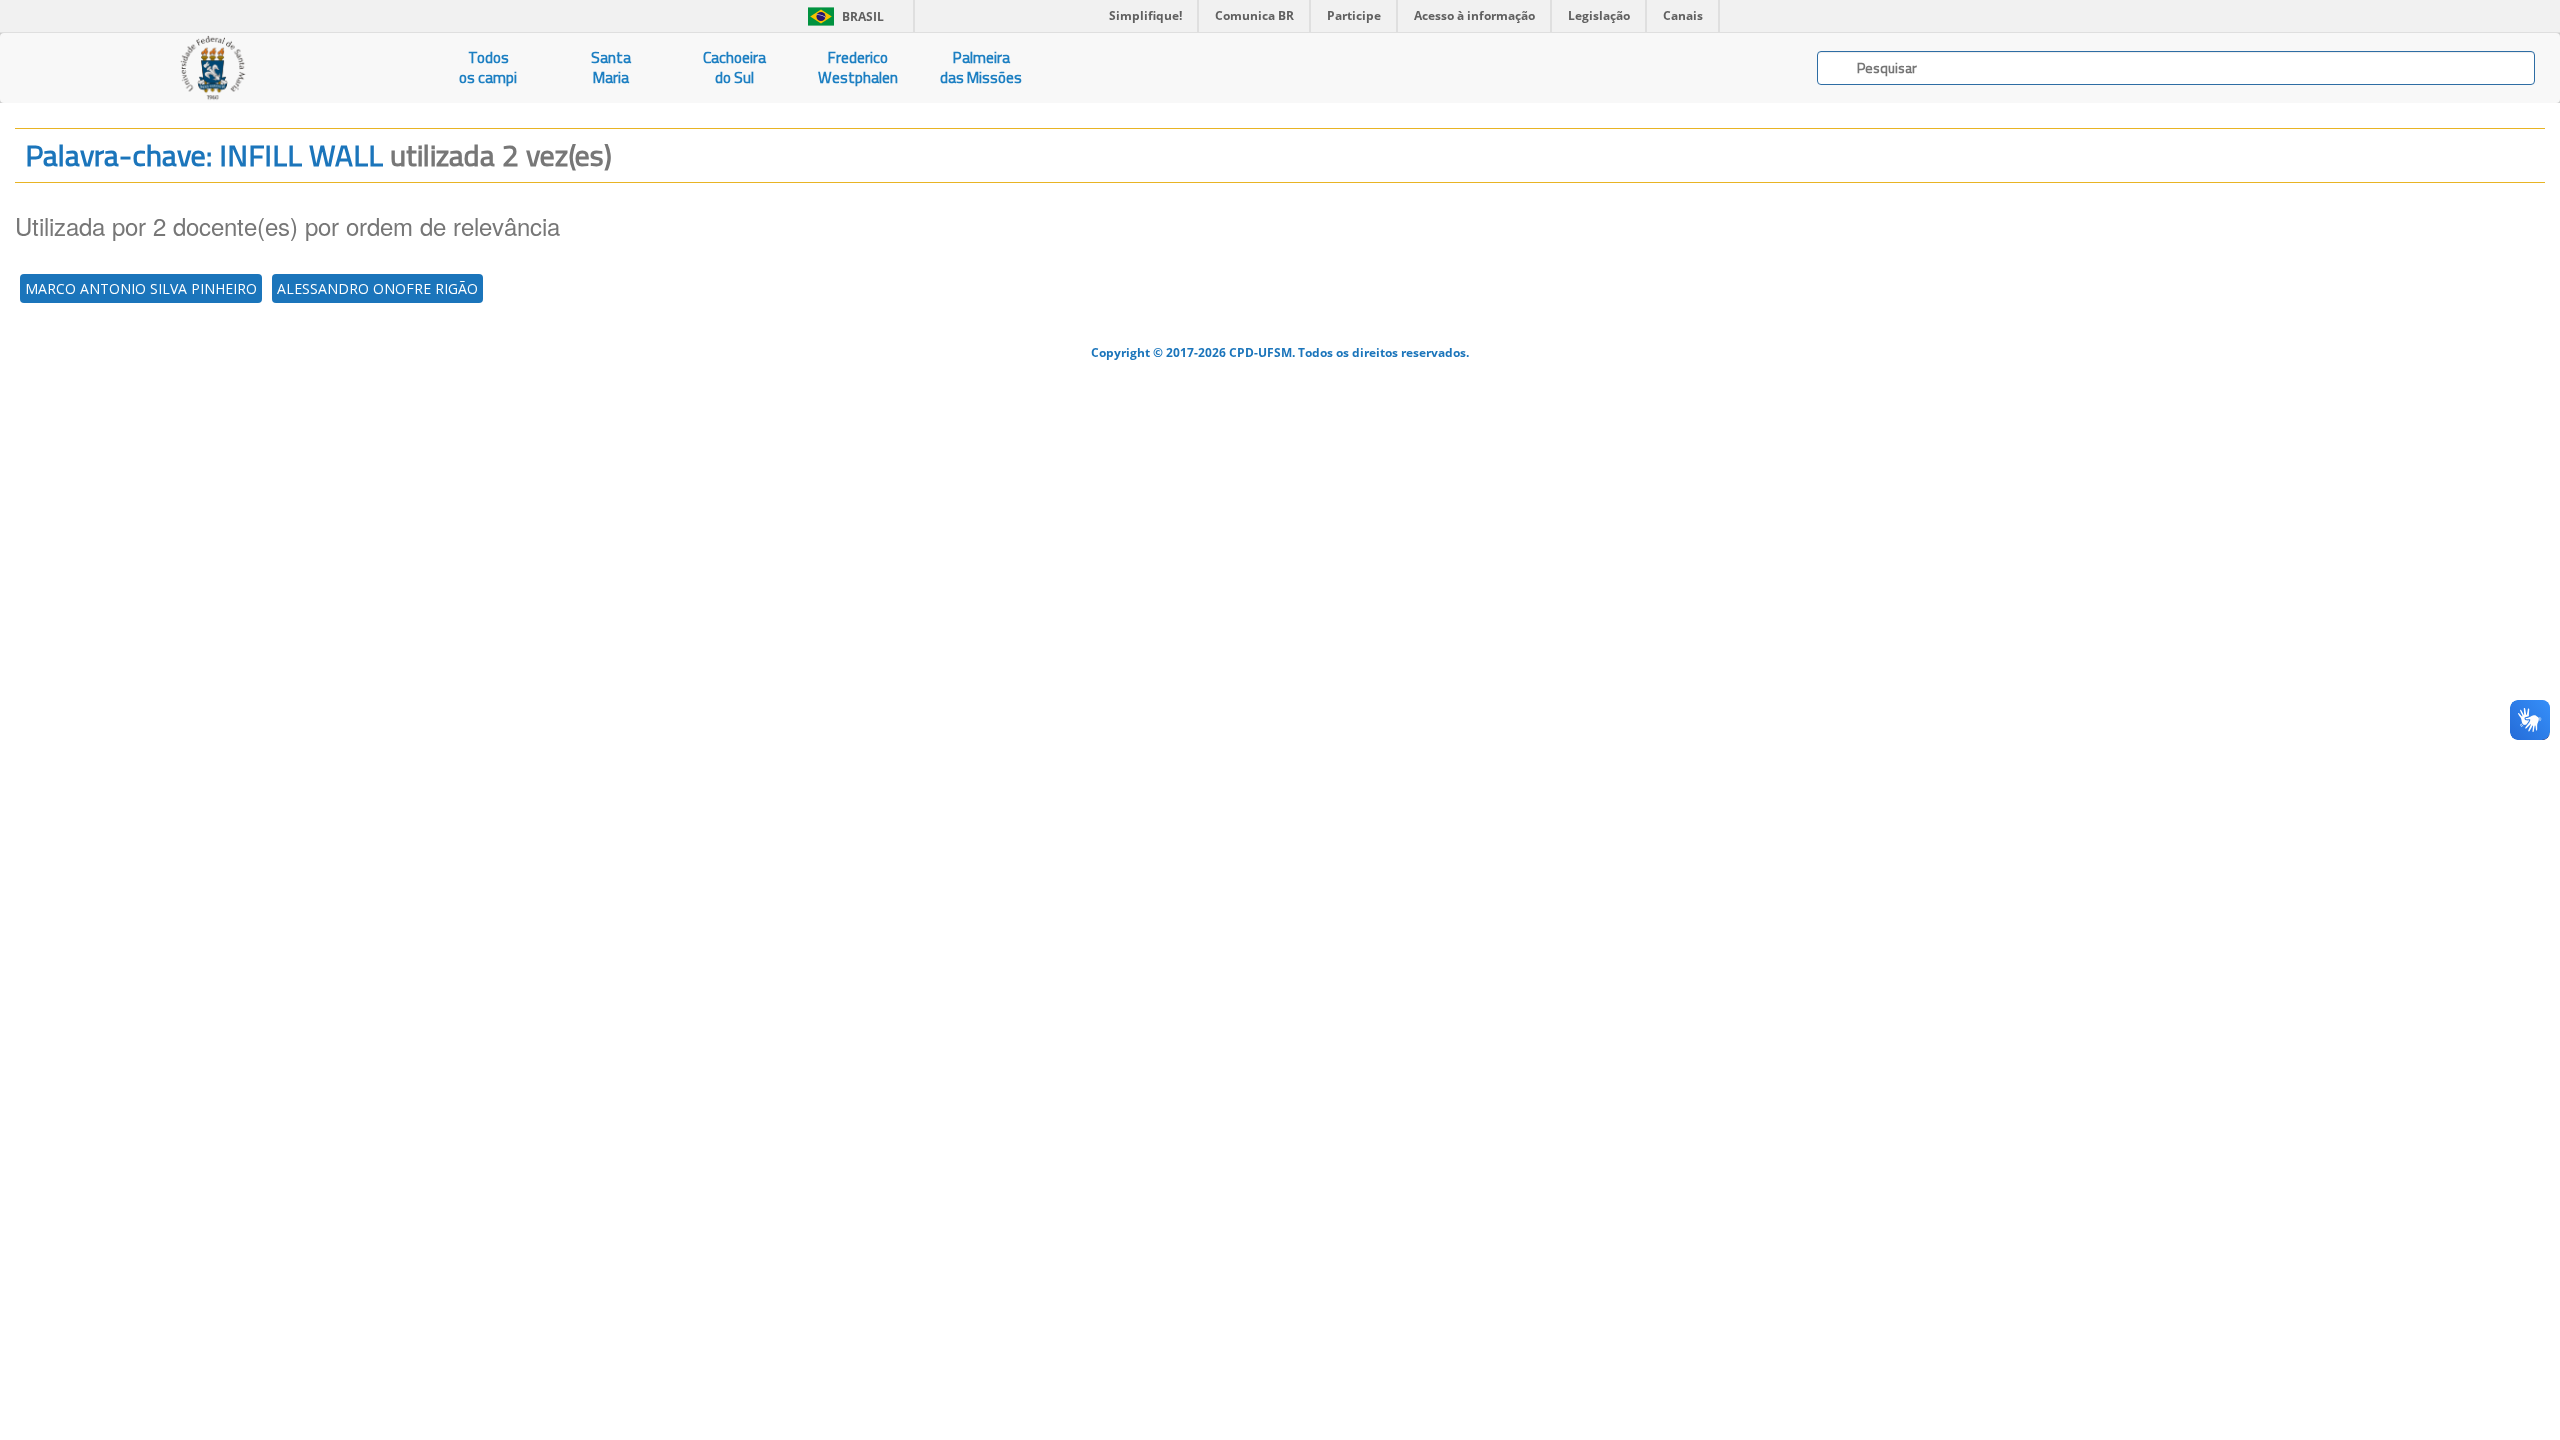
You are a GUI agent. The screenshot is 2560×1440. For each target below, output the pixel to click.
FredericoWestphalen (858, 67)
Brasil (842, 16)
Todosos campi (488, 67)
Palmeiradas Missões (981, 67)
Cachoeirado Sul (734, 67)
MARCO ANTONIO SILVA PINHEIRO (141, 288)
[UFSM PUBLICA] (213, 68)
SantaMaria (611, 67)
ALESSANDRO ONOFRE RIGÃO (377, 288)
